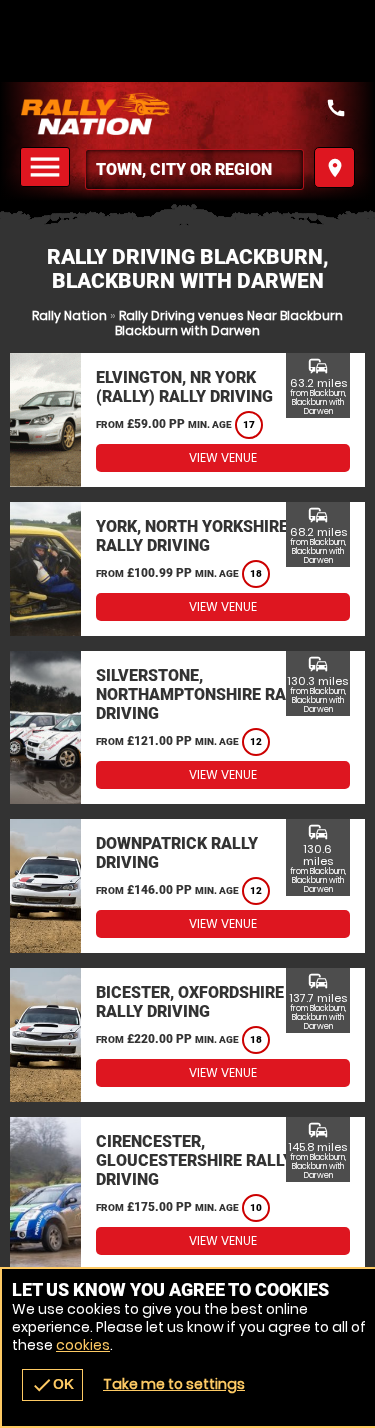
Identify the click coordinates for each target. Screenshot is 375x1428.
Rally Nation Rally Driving (187, 114)
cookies (83, 1345)
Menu (48, 167)
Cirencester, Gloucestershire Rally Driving (194, 1160)
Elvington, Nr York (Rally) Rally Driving (184, 387)
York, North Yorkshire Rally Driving (192, 536)
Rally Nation (69, 315)
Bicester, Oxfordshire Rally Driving (190, 1002)
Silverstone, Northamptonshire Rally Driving (204, 694)
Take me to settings (174, 1384)
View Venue (223, 457)
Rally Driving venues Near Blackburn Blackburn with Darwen (229, 323)
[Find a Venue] (194, 169)
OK (52, 1385)
